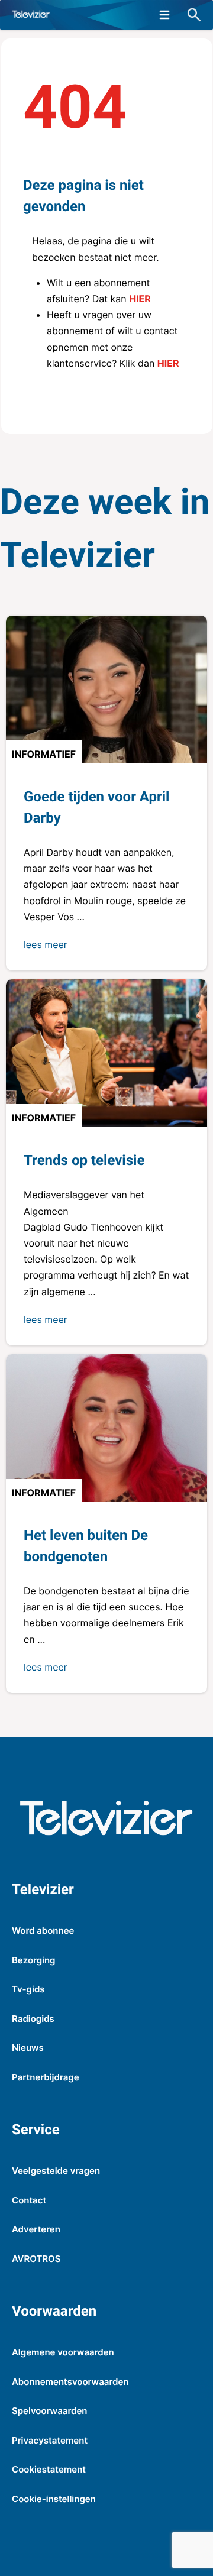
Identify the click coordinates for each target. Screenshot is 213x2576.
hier (140, 299)
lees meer (46, 944)
